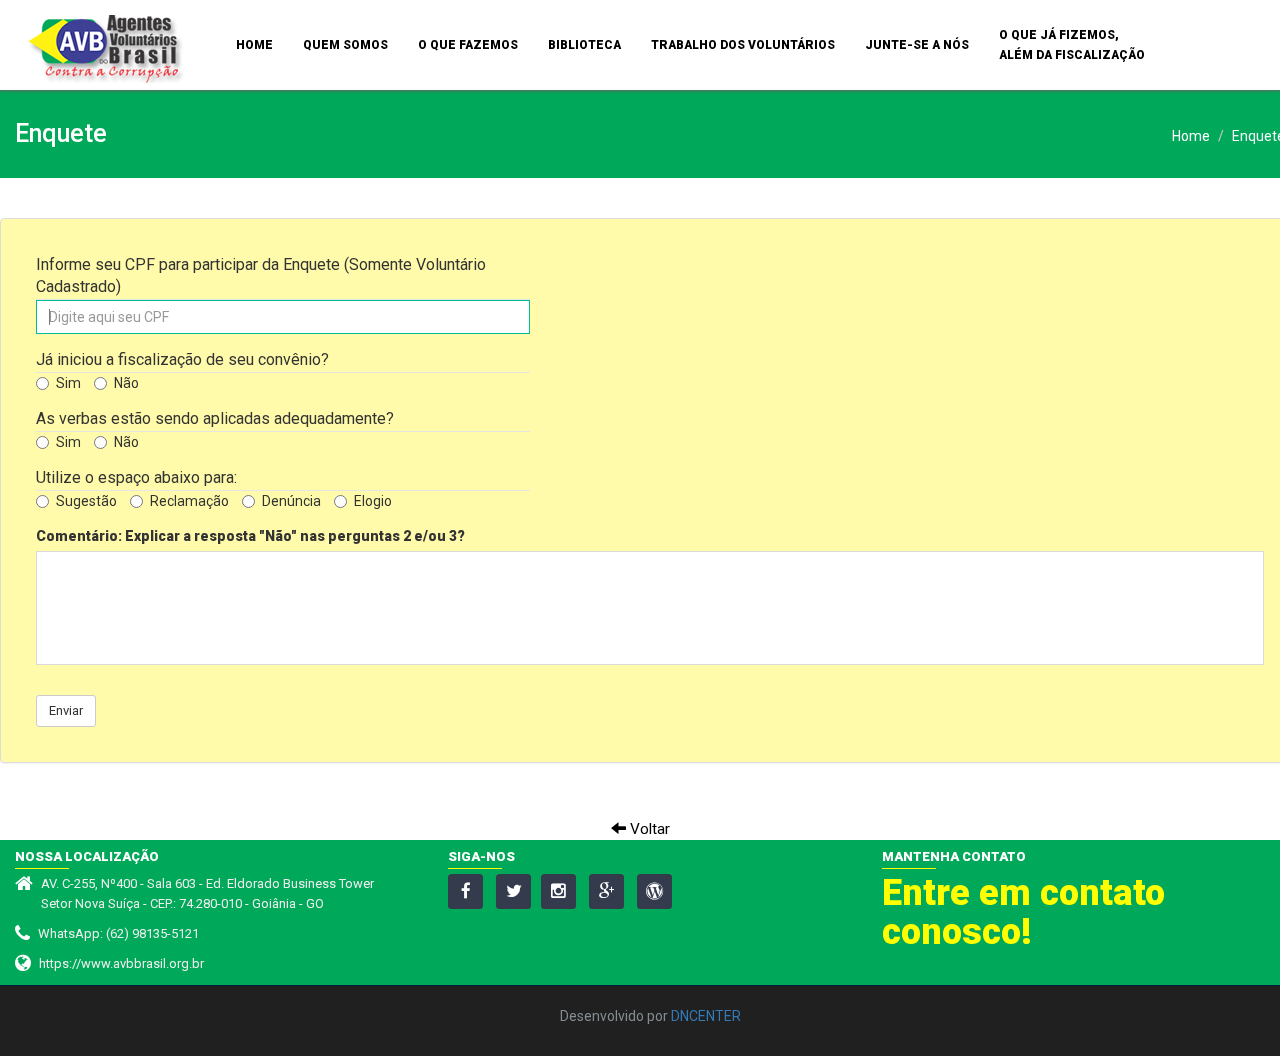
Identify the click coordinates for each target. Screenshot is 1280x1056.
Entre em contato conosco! (1023, 913)
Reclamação (189, 501)
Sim (68, 383)
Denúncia (291, 501)
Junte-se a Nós (917, 45)
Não (126, 383)
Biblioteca (584, 45)
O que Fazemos (468, 45)
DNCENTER (706, 1016)
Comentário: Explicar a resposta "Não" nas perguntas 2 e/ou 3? (250, 536)
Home (254, 45)
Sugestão (86, 501)
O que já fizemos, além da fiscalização (1072, 45)
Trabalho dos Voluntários (743, 45)
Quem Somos (345, 45)
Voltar (648, 829)
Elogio (373, 501)
